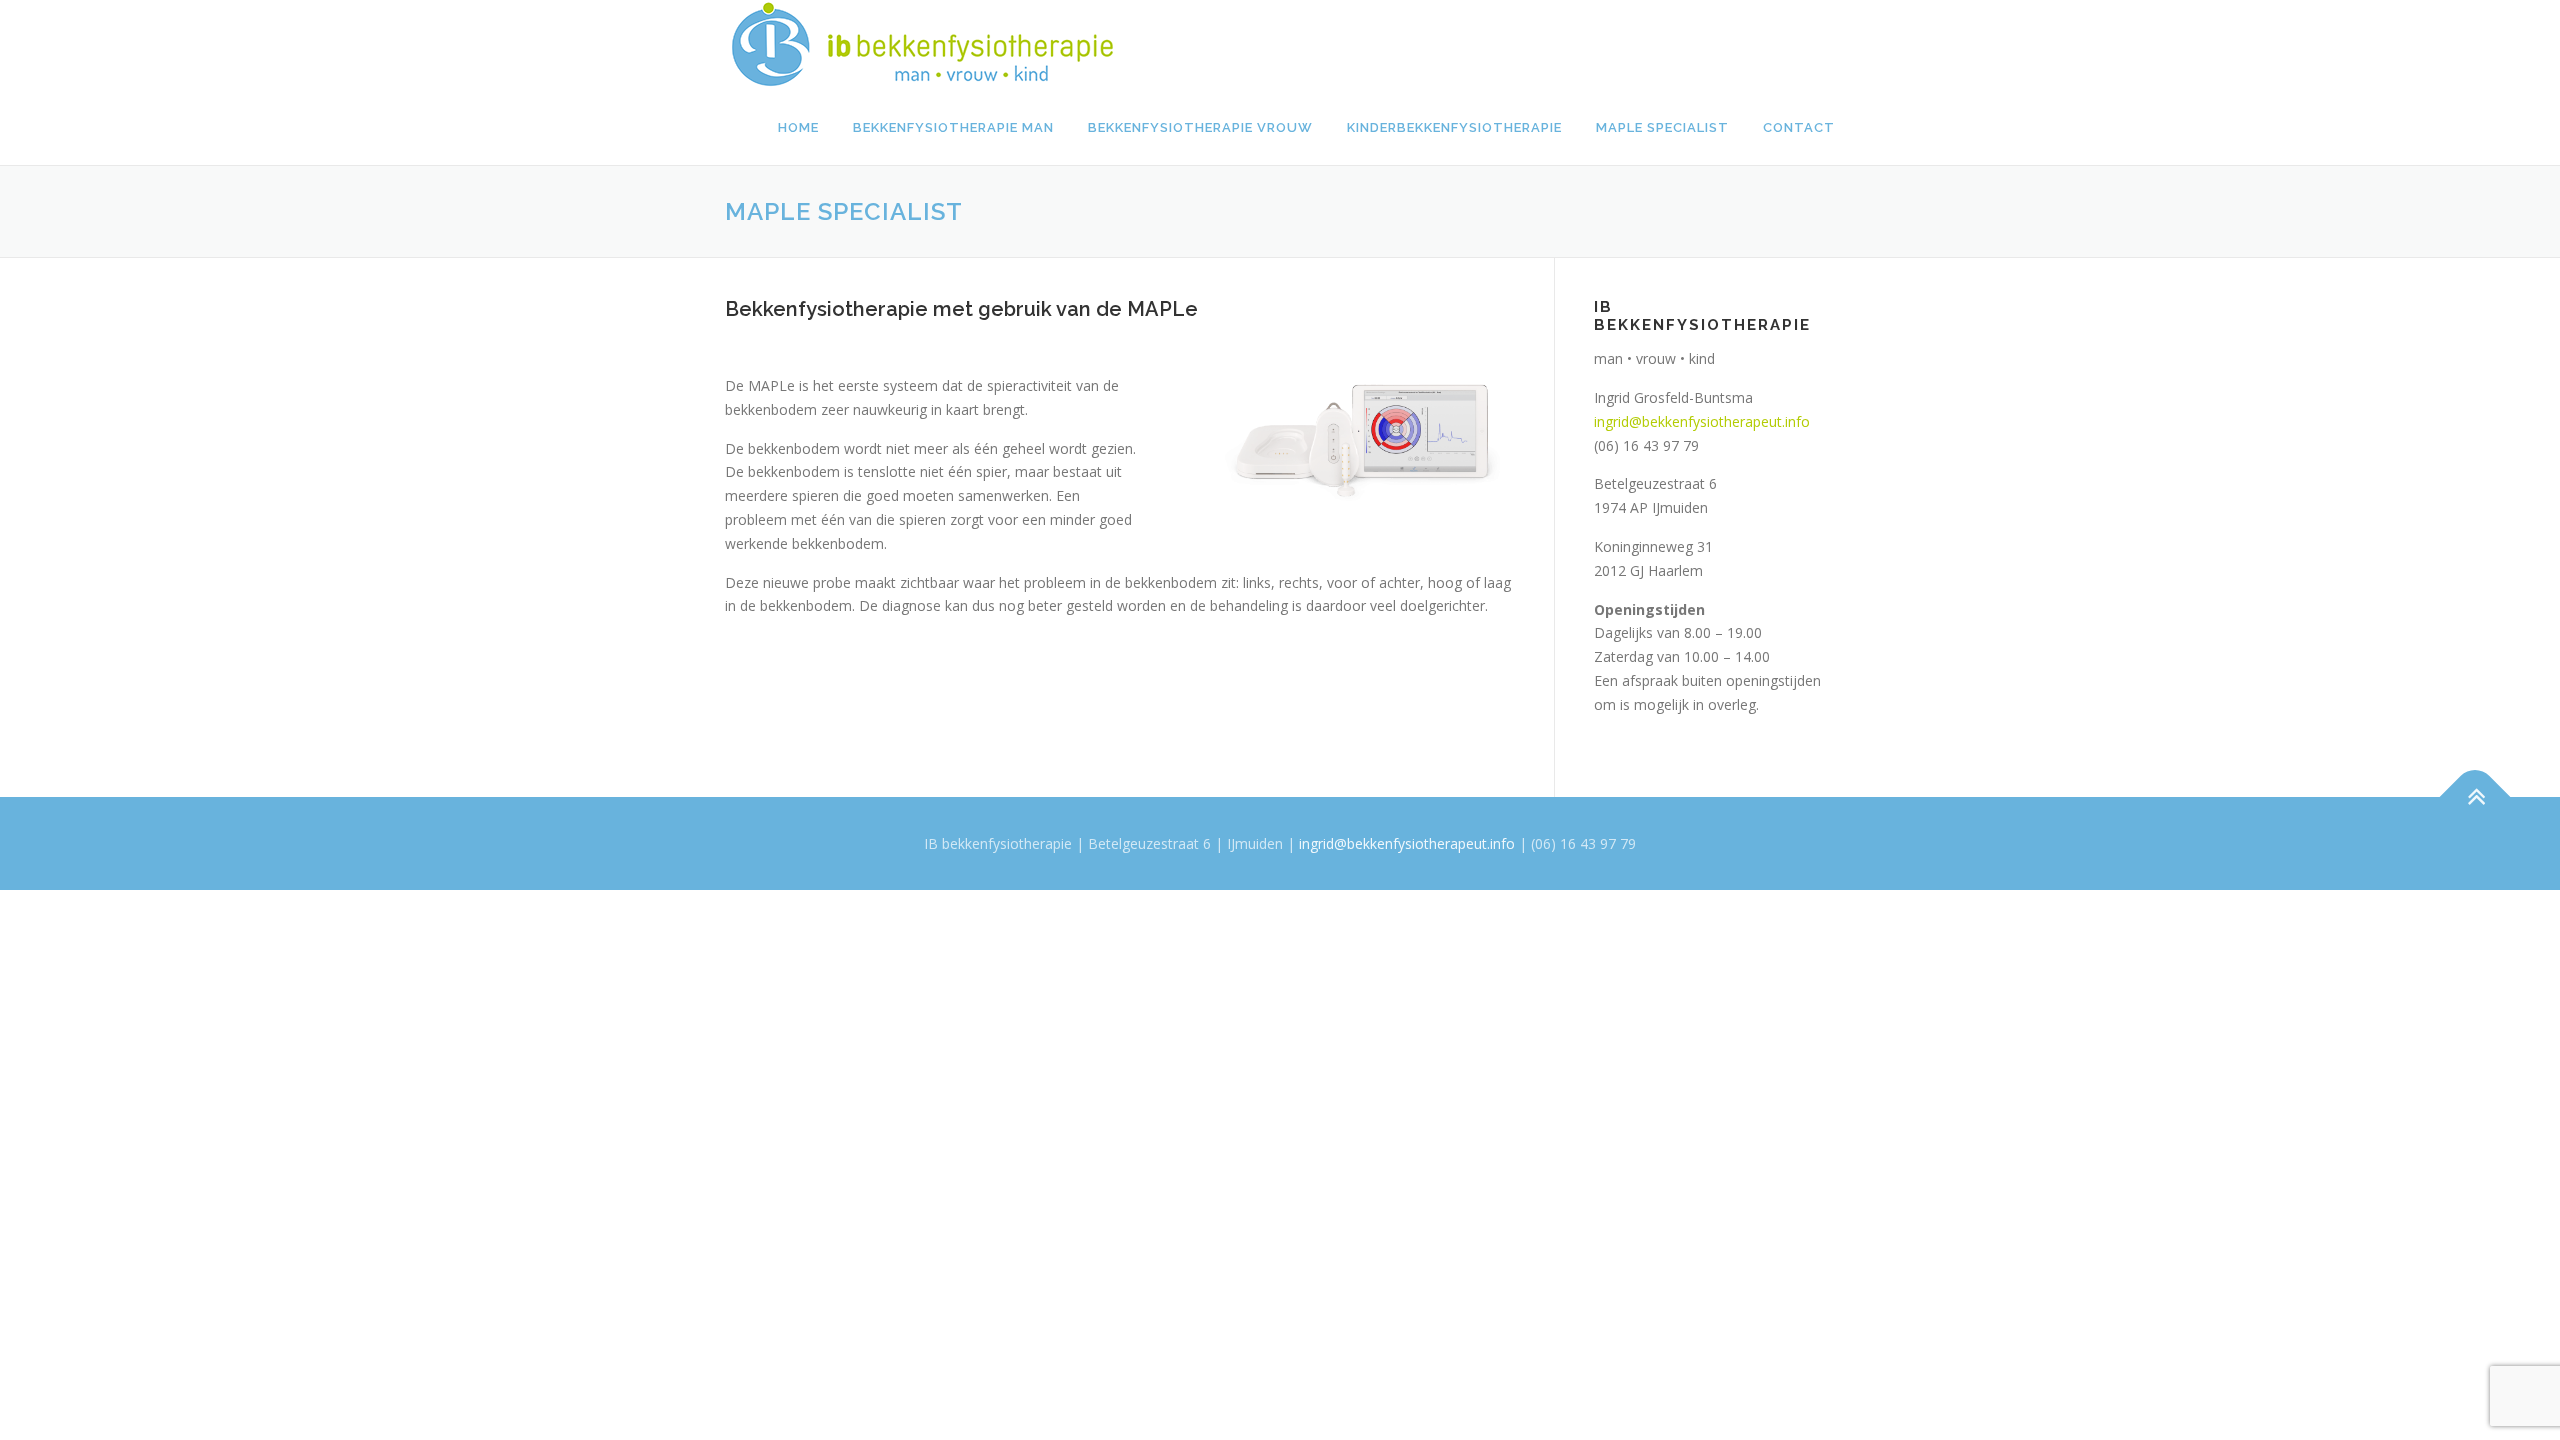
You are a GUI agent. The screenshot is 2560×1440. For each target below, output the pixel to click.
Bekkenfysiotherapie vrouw (1200, 127)
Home (798, 127)
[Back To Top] (2475, 796)
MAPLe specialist (1662, 127)
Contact (1799, 127)
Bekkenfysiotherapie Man (953, 127)
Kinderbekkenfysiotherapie (1454, 127)
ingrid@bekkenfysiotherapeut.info (1702, 421)
